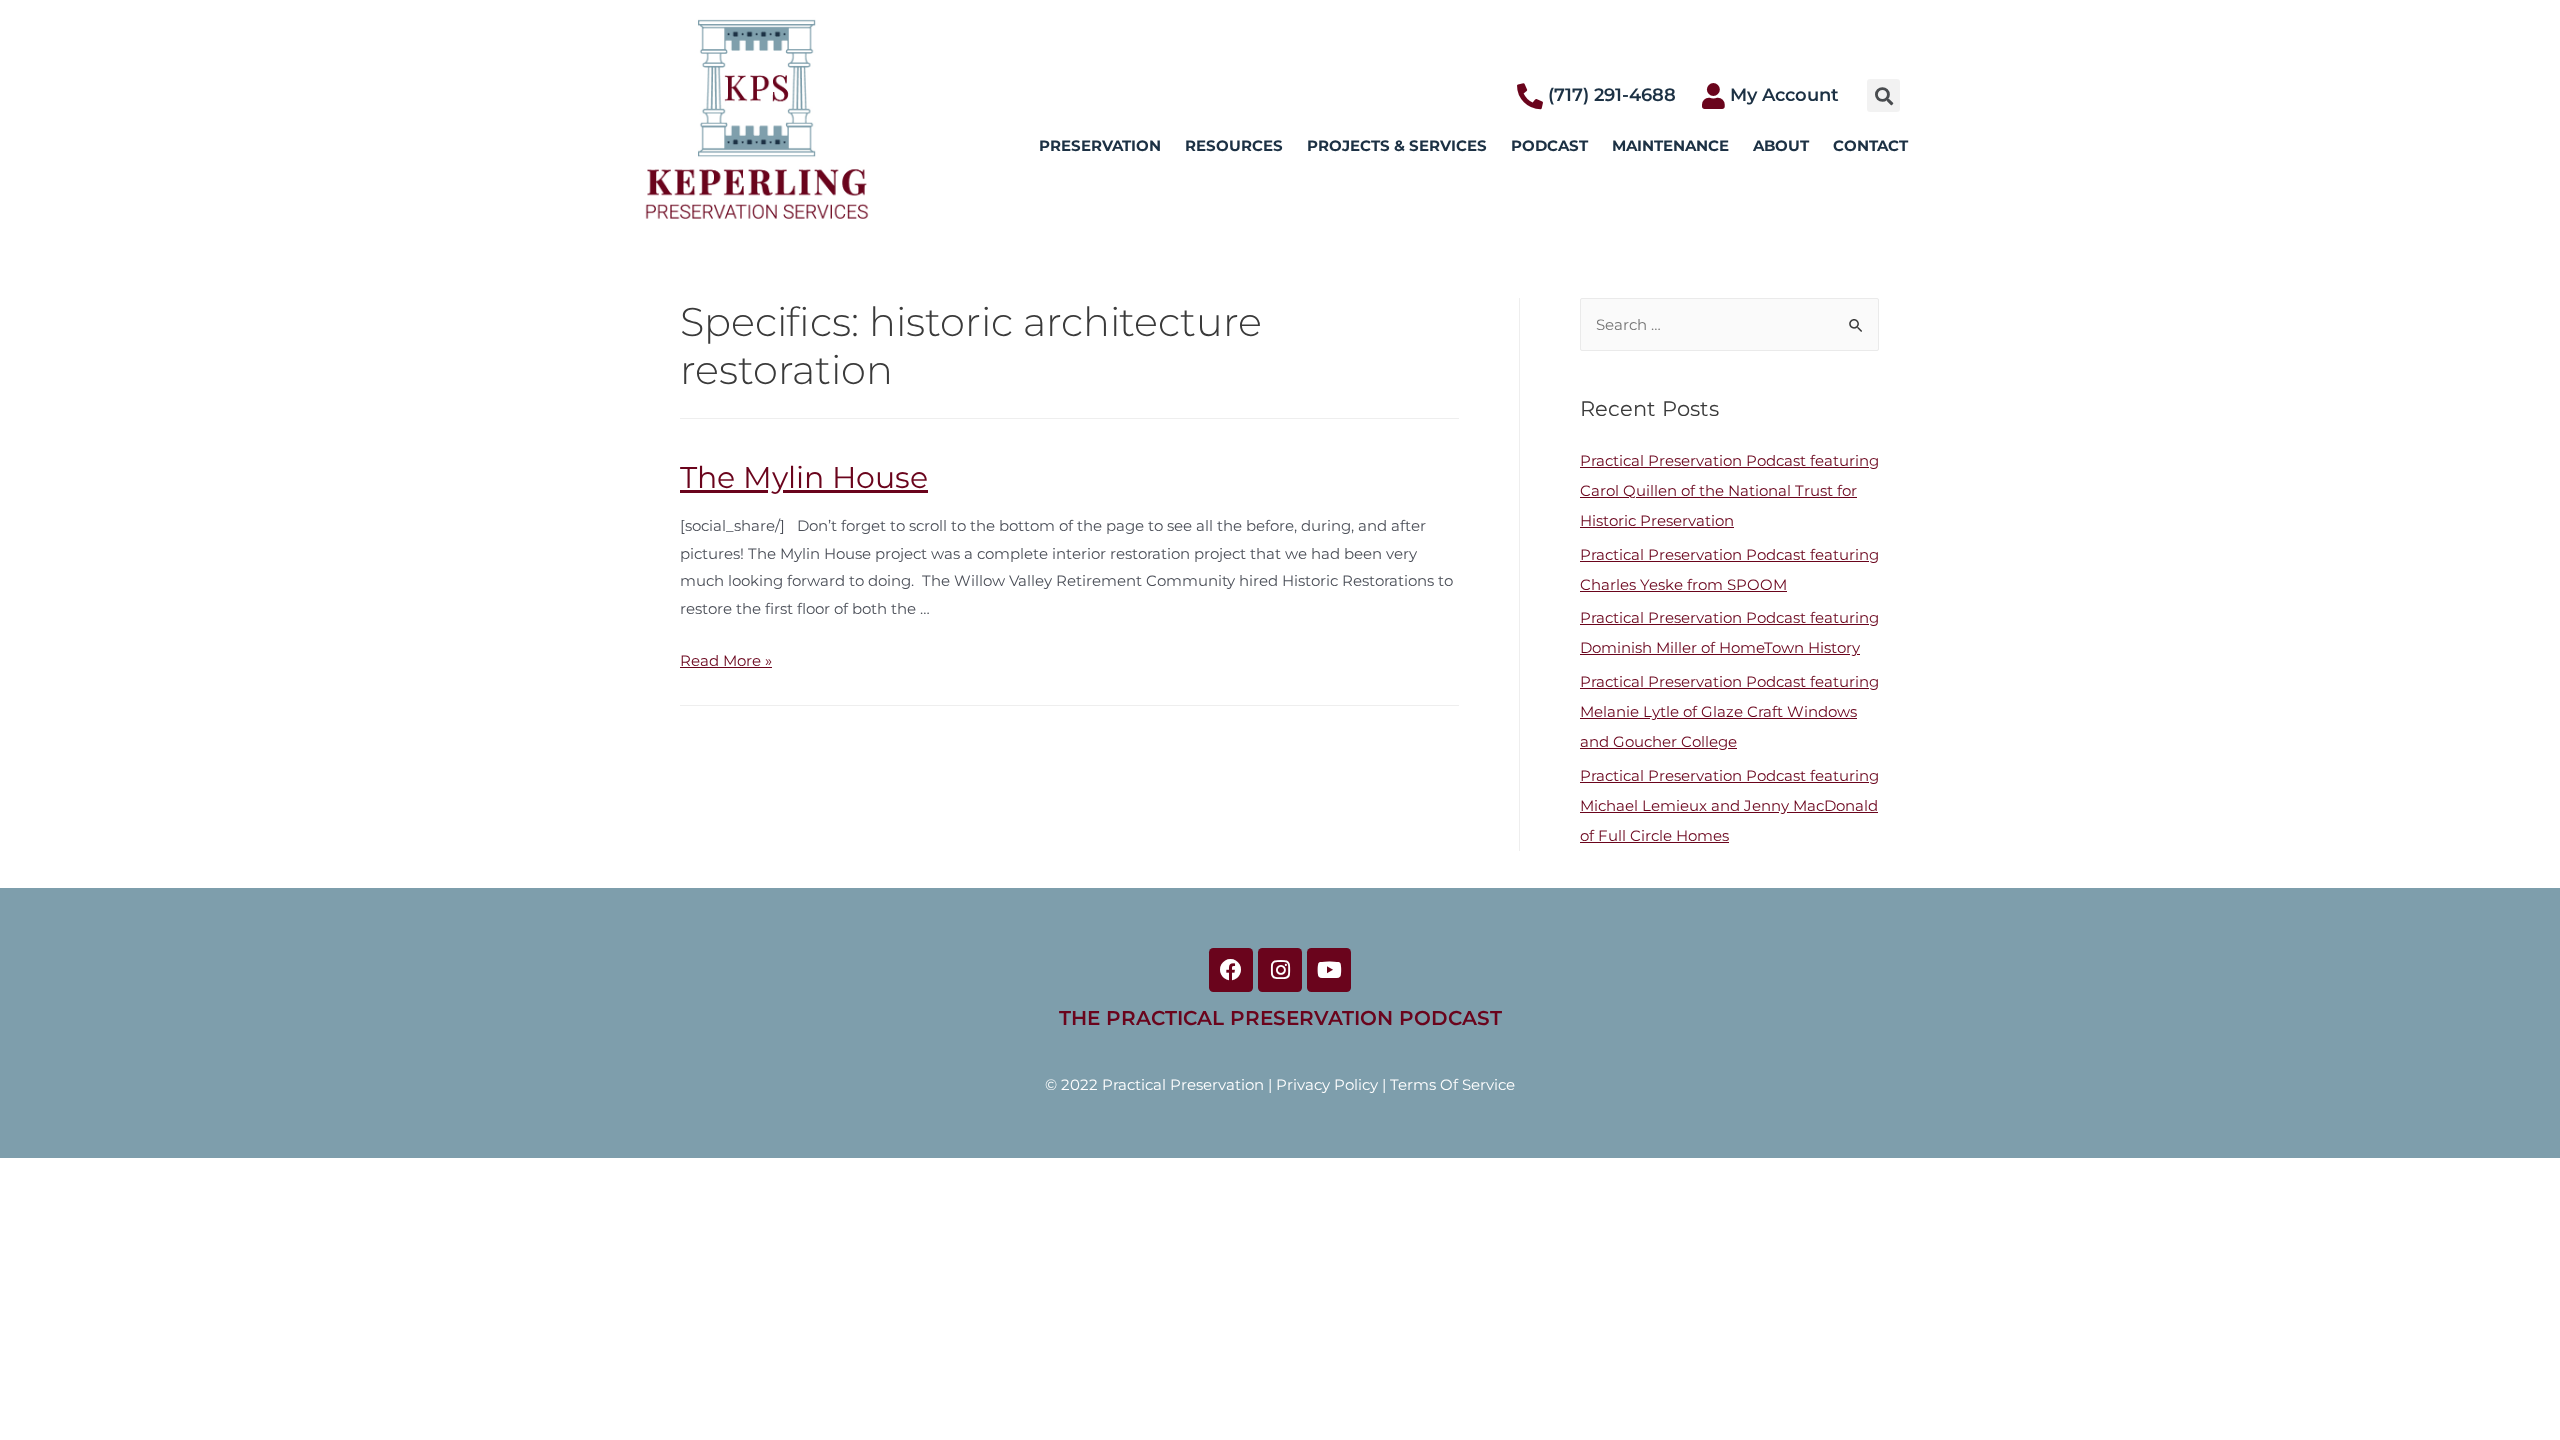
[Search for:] (1729, 324)
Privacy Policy (1327, 1084)
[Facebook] (1231, 970)
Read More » (726, 660)
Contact (1870, 145)
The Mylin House (804, 477)
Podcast (1549, 145)
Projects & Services (1397, 145)
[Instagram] (1280, 970)
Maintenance (1670, 145)
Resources (1234, 145)
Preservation (1100, 145)
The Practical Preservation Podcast (1280, 1018)
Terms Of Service (1452, 1084)
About (1781, 145)
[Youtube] (1329, 970)
